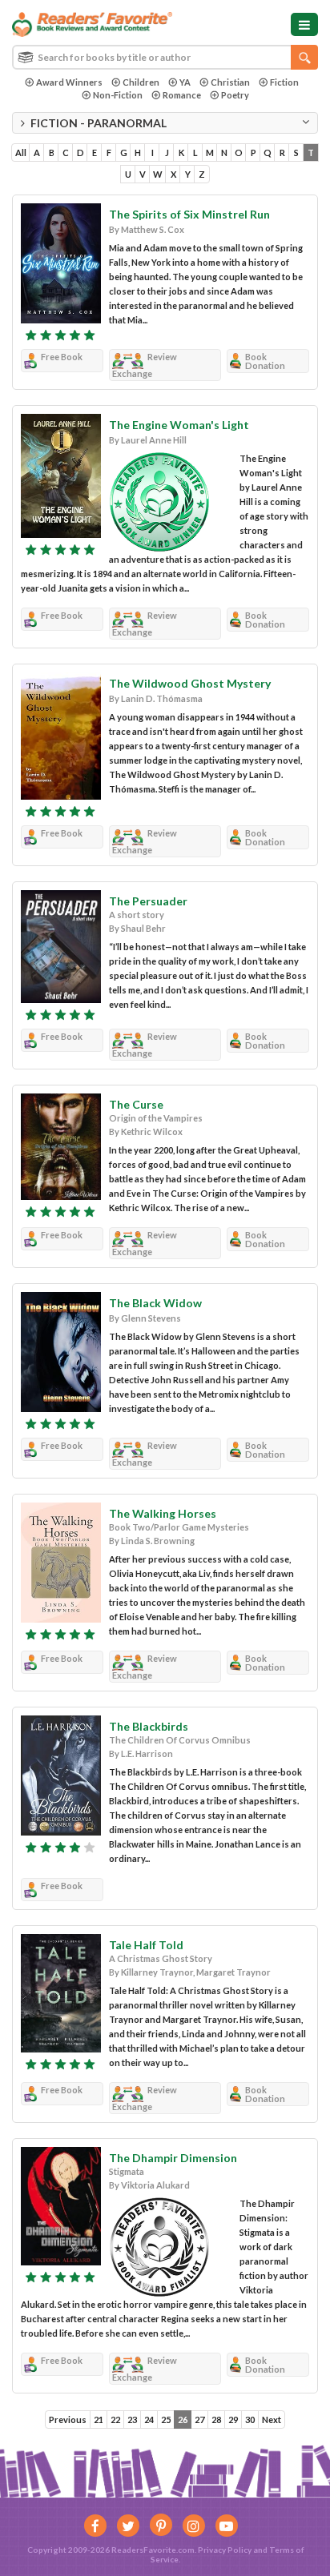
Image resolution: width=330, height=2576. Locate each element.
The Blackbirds (149, 1726)
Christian (230, 82)
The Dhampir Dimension (173, 2158)
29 (233, 2420)
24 (149, 2420)
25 (166, 2420)
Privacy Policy (225, 2550)
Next (272, 2420)
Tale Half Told (146, 1945)
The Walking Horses (163, 1513)
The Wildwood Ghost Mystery (190, 683)
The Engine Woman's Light (179, 425)
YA (185, 82)
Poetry (235, 95)
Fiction (284, 82)
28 (216, 2420)
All (21, 152)
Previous (68, 2420)
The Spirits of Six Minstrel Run (189, 214)
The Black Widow (155, 1303)
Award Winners (69, 82)
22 (115, 2420)
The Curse (136, 1104)
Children (141, 82)
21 (99, 2420)
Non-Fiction (118, 95)
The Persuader (148, 901)
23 (132, 2420)
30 (250, 2420)
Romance (182, 95)
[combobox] (165, 57)
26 (183, 2420)
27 (199, 2420)
